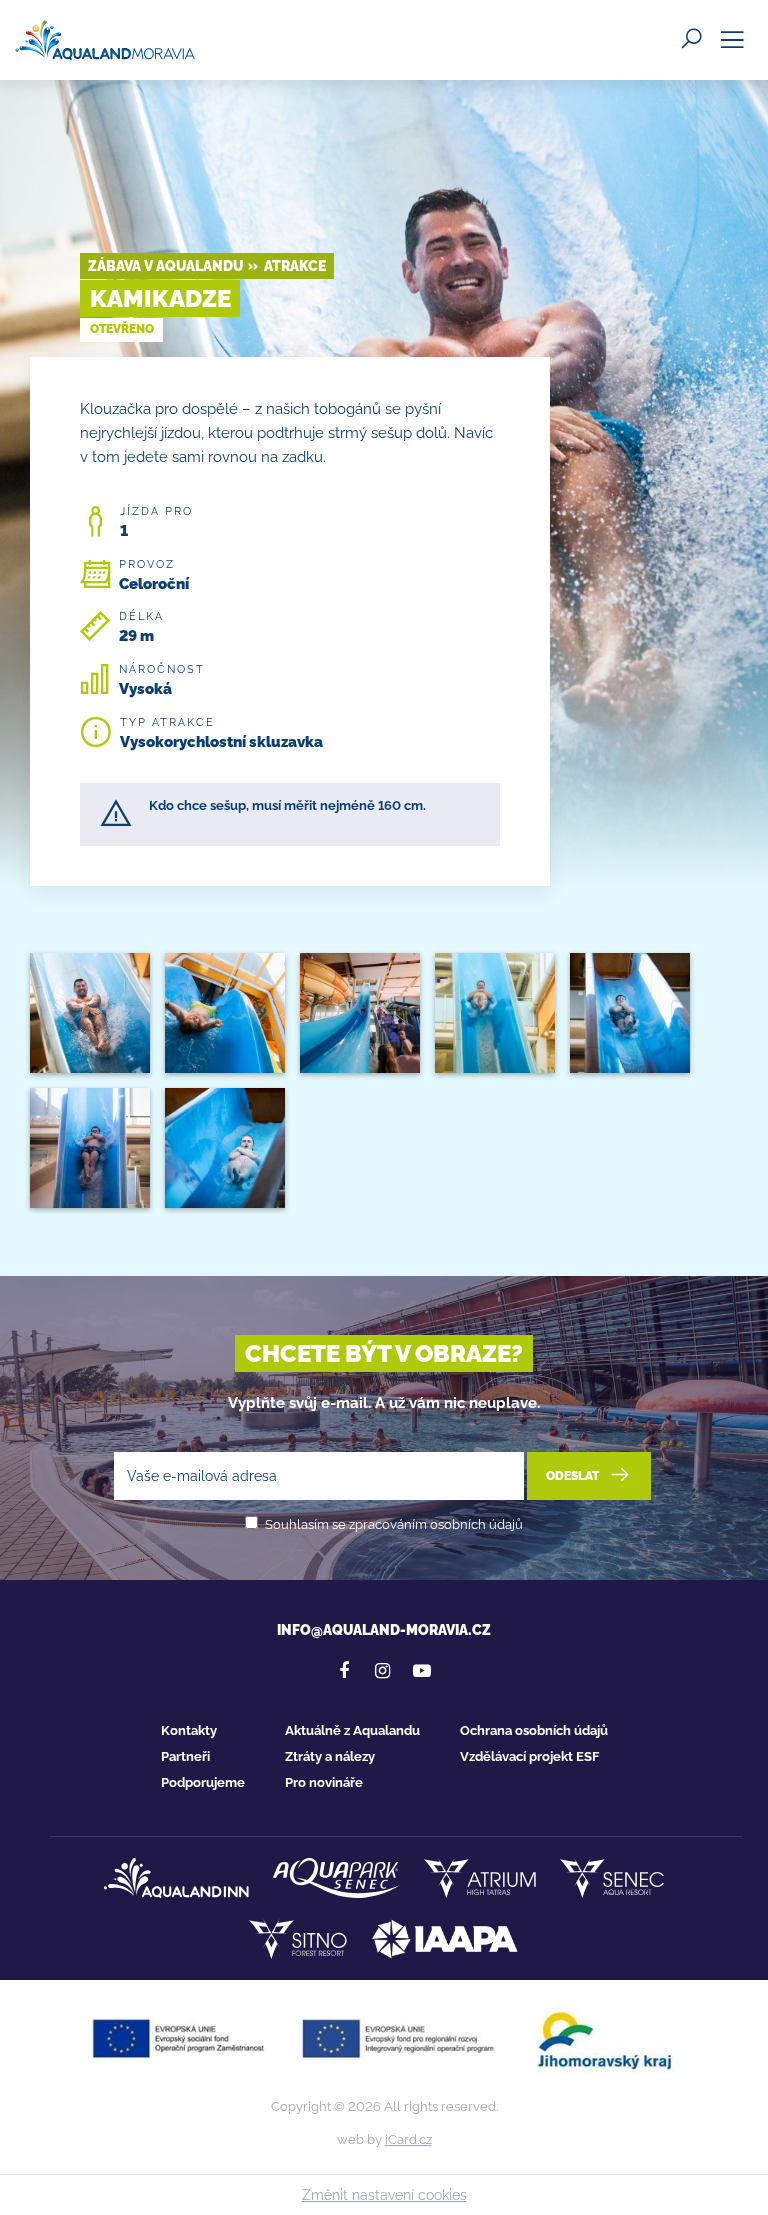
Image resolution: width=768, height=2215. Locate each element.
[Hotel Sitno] (298, 1939)
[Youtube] (422, 1671)
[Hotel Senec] (612, 1878)
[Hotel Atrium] (480, 1878)
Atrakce (295, 266)
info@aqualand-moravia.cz (384, 1630)
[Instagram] (383, 1671)
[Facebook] (344, 1671)
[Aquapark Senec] (336, 1878)
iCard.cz (408, 2139)
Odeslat (574, 1476)
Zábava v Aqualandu (165, 266)
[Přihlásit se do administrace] (748, 2195)
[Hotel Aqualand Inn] (176, 1878)
